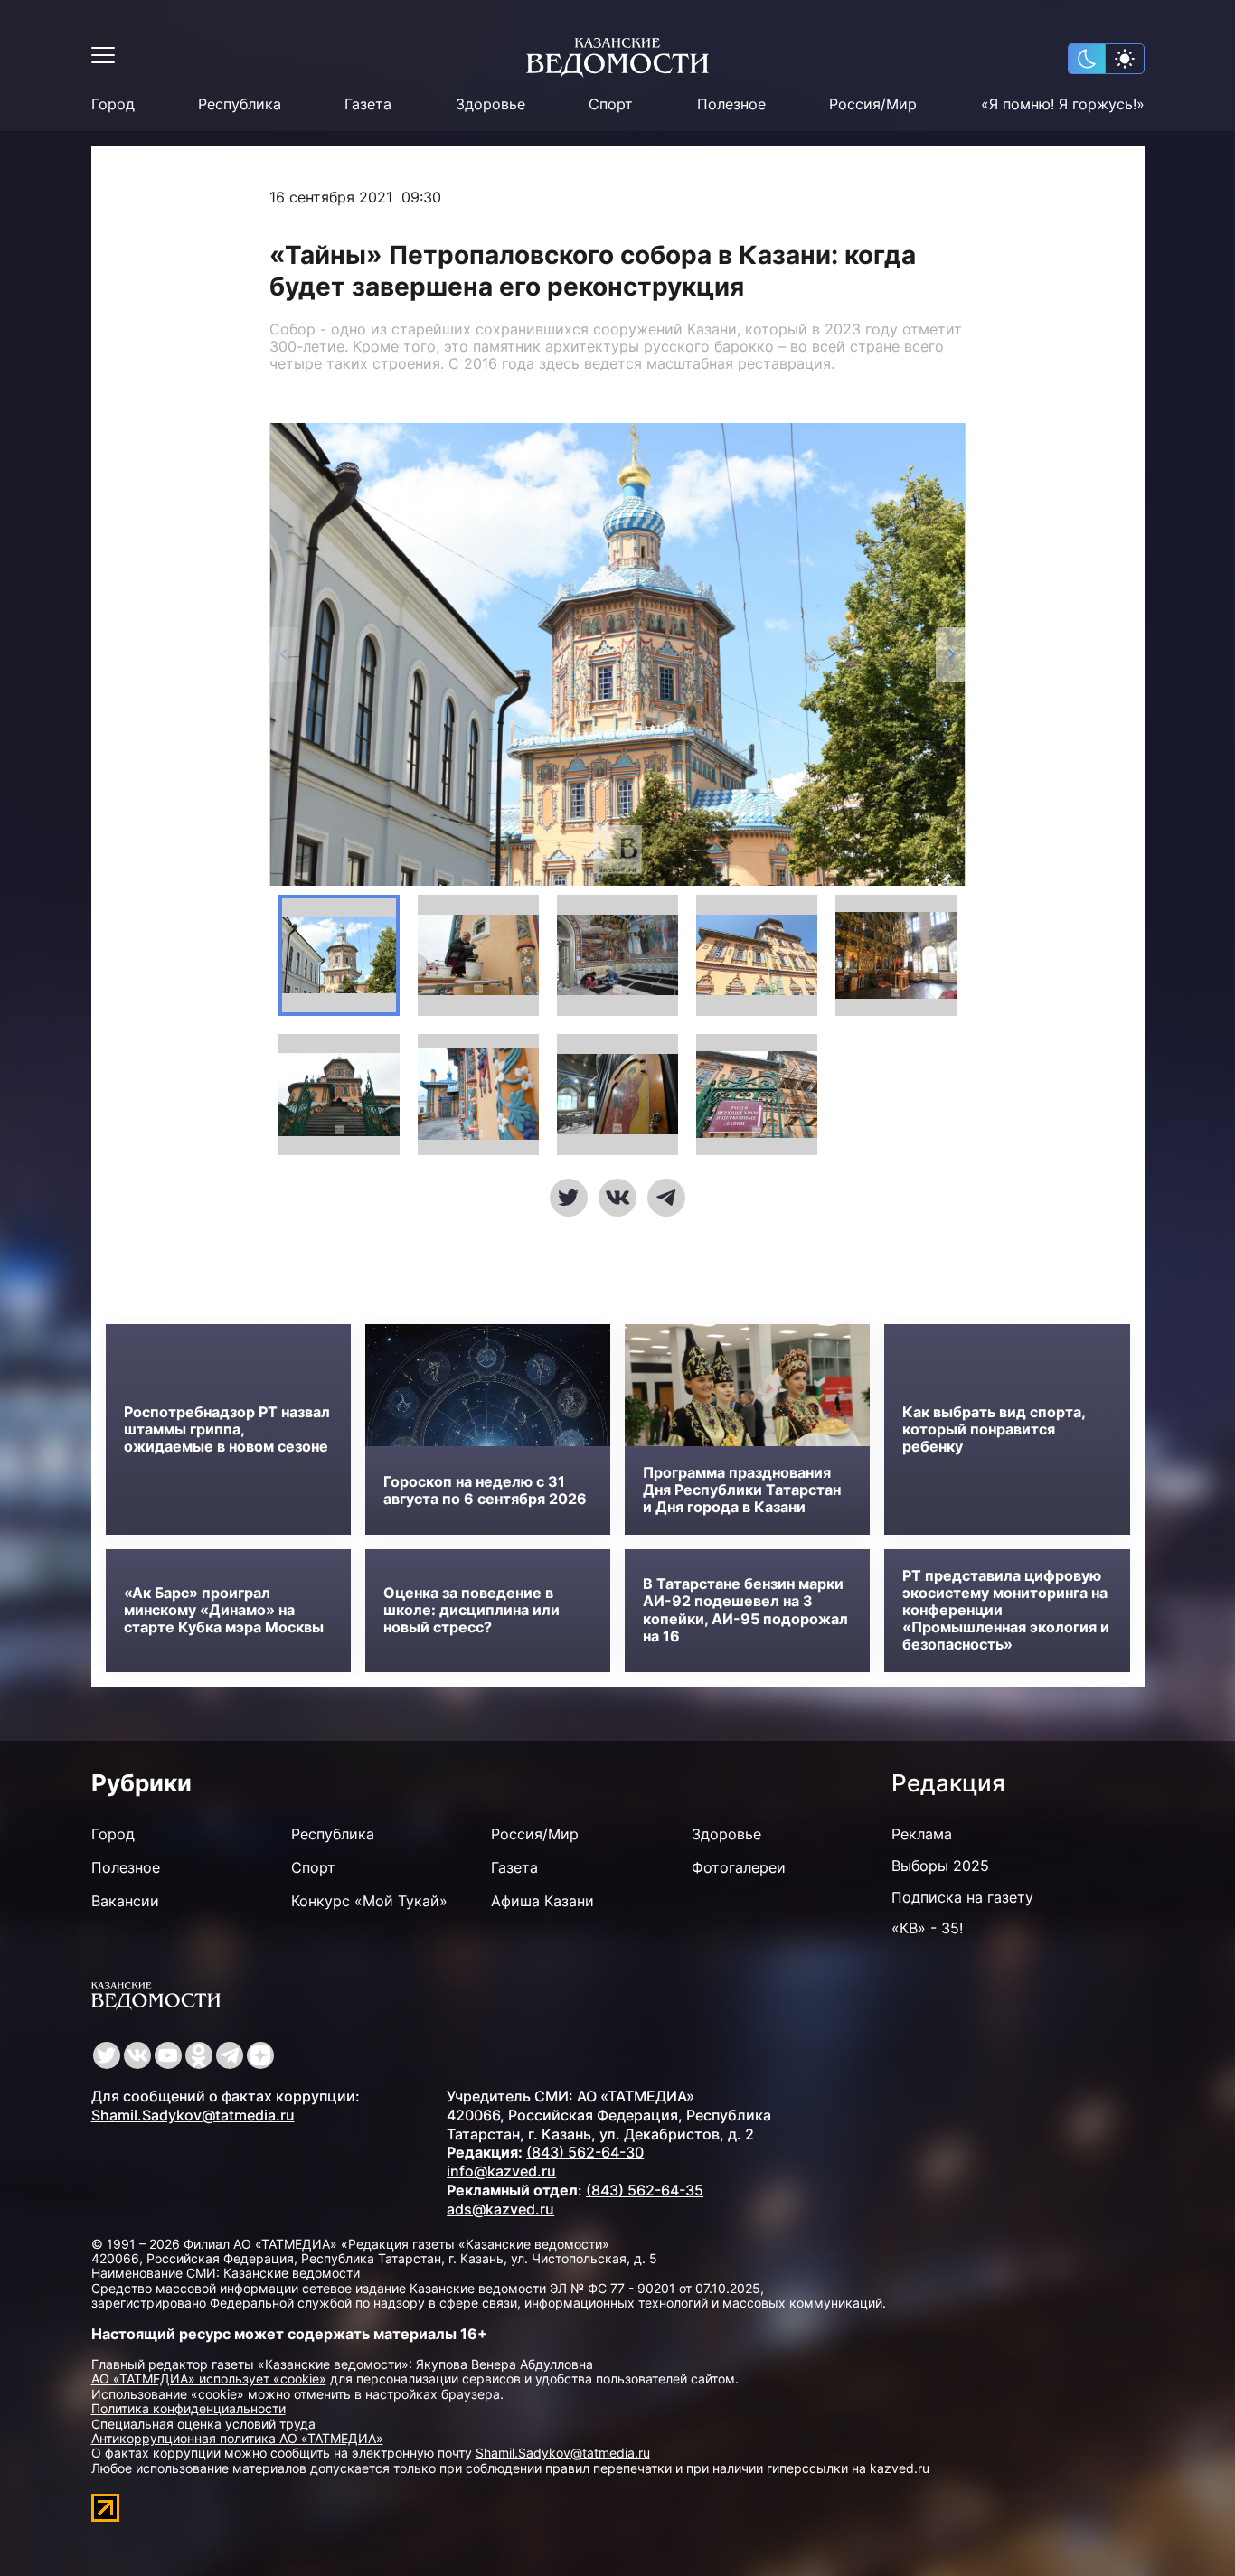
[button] (339, 955)
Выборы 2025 (940, 1866)
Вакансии (125, 1901)
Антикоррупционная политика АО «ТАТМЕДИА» (237, 2438)
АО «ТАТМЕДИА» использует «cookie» (209, 2379)
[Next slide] (951, 654)
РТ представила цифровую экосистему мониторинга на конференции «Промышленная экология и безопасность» (1006, 1611)
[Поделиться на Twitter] (569, 1198)
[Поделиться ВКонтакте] (617, 1198)
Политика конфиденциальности (189, 2408)
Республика (240, 104)
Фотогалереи (739, 1867)
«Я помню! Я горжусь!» (1063, 104)
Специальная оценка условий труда (203, 2424)
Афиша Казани (542, 1901)
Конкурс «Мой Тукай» (369, 1901)
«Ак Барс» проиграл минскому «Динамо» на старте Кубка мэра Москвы (224, 1610)
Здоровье (490, 104)
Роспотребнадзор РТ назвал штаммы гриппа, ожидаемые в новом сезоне (227, 1429)
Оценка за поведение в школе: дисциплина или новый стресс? (471, 1610)
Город (113, 104)
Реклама (922, 1834)
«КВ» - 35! (927, 1928)
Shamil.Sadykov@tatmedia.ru (193, 2115)
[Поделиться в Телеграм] (666, 1198)
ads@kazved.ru (500, 2209)
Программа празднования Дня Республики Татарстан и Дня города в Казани (742, 1490)
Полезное (731, 104)
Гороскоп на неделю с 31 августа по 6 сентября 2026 (485, 1490)
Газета (368, 104)
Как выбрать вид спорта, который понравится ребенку (994, 1429)
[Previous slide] (284, 654)
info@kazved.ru (501, 2171)
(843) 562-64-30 (585, 2152)
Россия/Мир (873, 104)
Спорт (611, 104)
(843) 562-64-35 (645, 2190)
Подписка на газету (962, 1897)
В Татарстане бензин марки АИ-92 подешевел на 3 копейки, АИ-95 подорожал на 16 (745, 1610)
